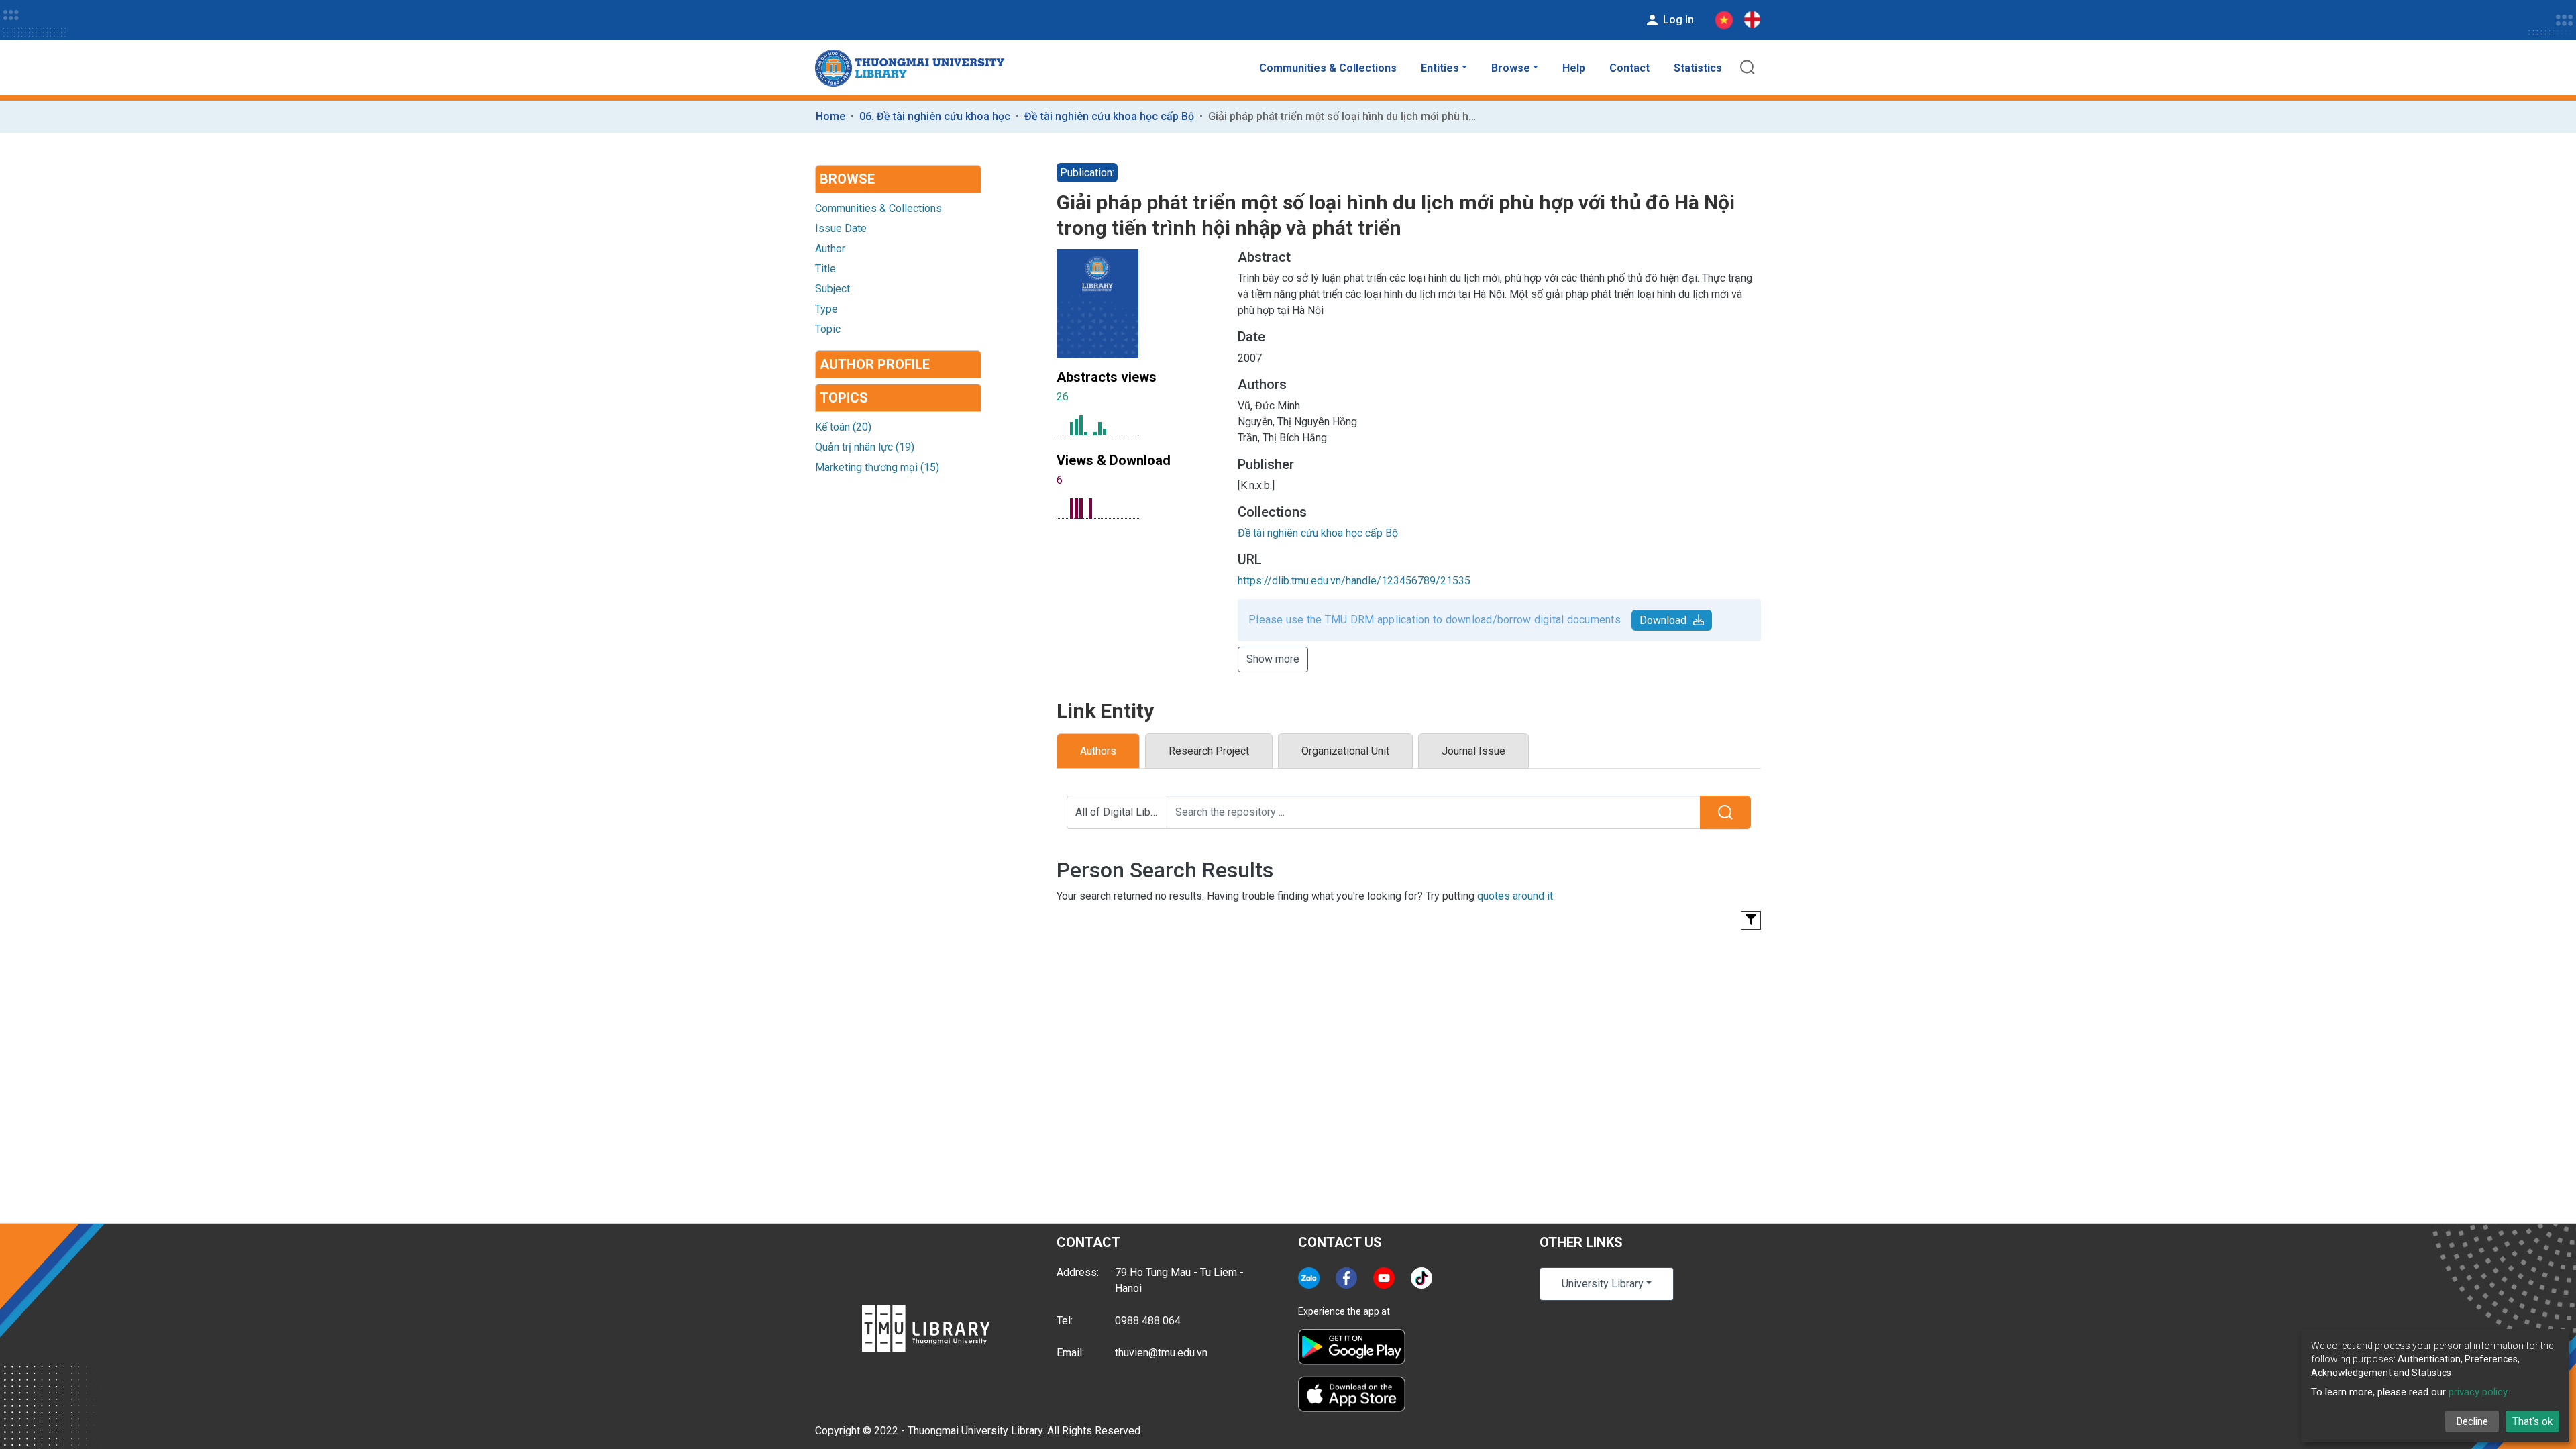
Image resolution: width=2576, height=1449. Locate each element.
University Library (1603, 1284)
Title (825, 269)
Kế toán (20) (843, 427)
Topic (828, 329)
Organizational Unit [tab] (1345, 751)
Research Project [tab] (1209, 751)
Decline (2472, 1421)
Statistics (1698, 68)
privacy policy (2478, 1392)
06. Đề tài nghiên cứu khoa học (935, 116)
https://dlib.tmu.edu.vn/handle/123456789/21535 (1354, 581)
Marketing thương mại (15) (877, 467)
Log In (1677, 20)
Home (830, 116)
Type (826, 309)
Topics (844, 398)
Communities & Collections (1328, 68)
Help (1574, 68)
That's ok (2532, 1421)
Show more (1273, 659)
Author (830, 249)
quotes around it (1515, 896)
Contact (1629, 68)
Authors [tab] (1098, 751)
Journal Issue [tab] (1473, 751)
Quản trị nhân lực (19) (865, 447)
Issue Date (841, 228)
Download (1663, 620)
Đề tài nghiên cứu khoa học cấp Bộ (1109, 116)
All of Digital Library (1121, 812)
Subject (833, 289)
